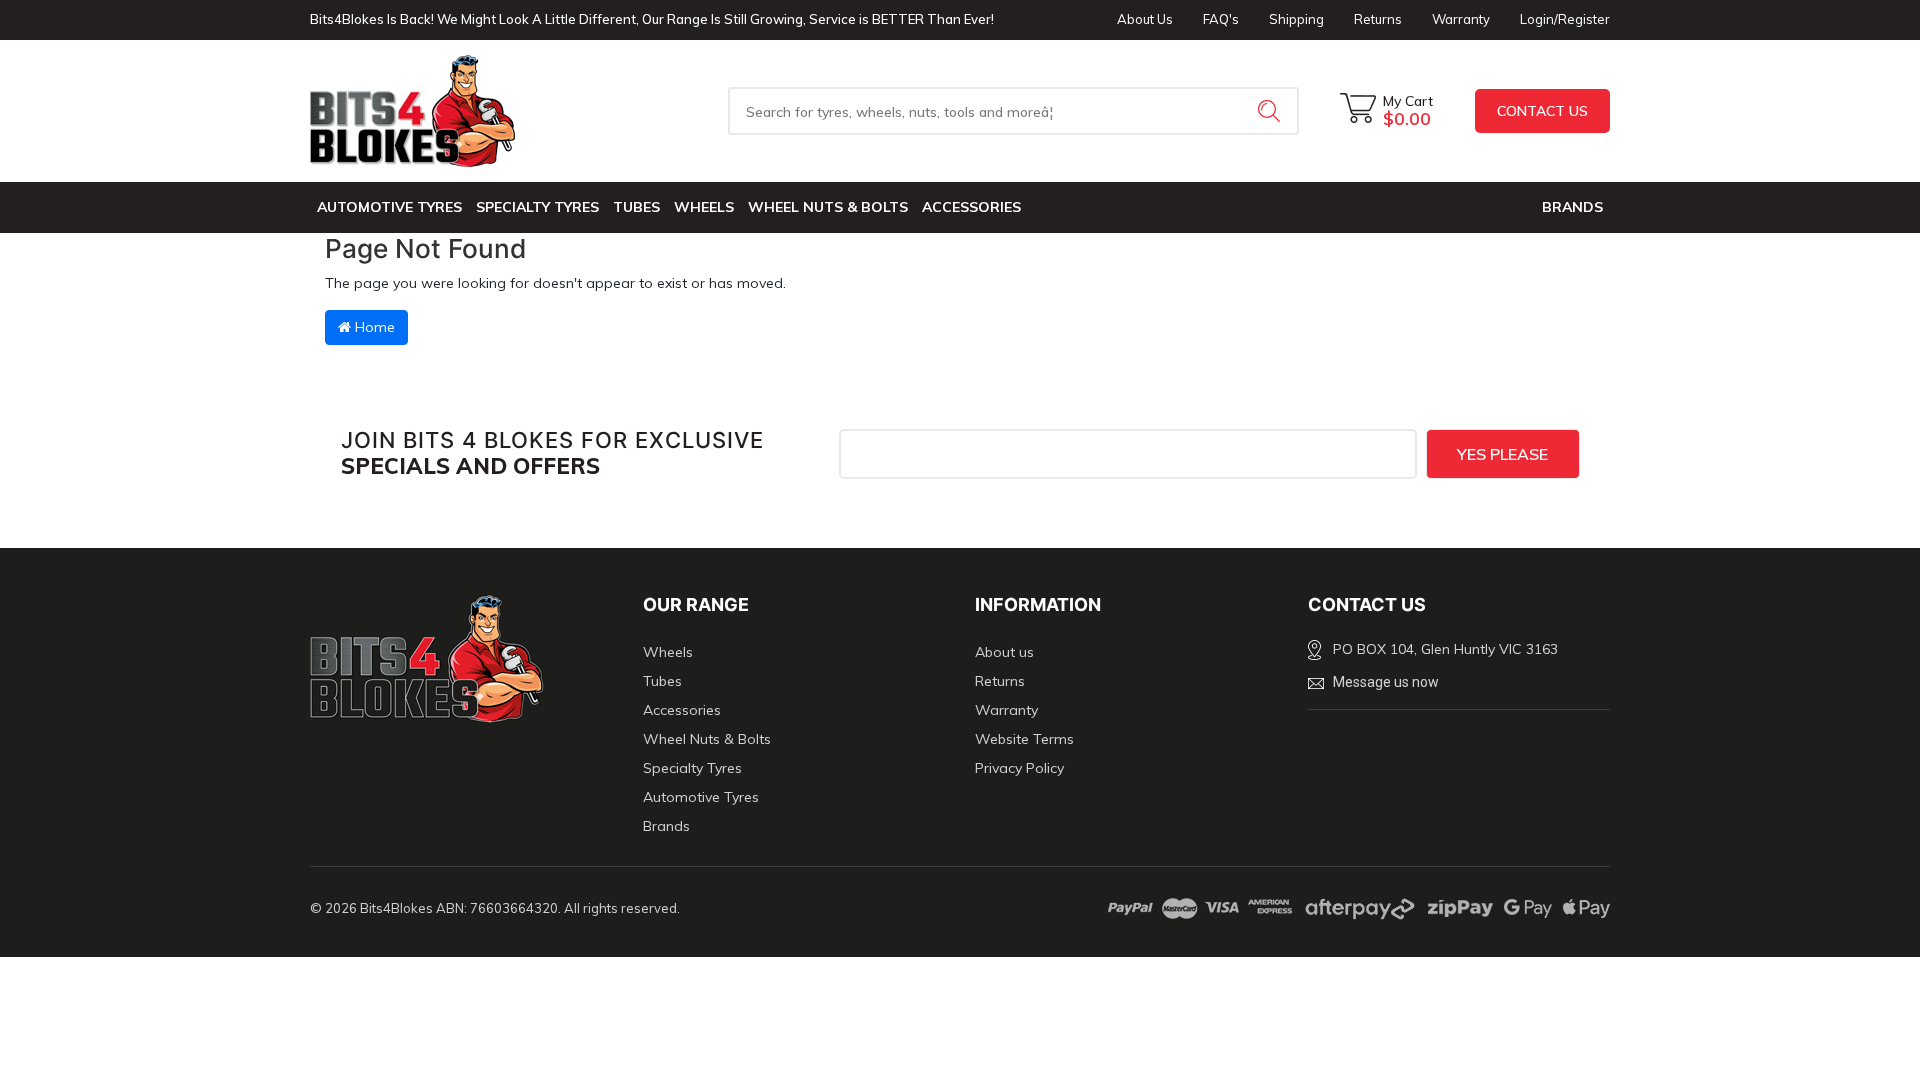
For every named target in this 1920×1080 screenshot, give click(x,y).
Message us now (1386, 682)
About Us (1145, 19)
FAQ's (1221, 19)
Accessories (971, 207)
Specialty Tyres (537, 207)
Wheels (704, 207)
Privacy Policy (1019, 768)
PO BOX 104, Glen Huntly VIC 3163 (1445, 649)
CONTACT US (1542, 111)
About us (1004, 652)
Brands (666, 826)
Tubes (636, 207)
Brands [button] (1572, 207)
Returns (1378, 19)
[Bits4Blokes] (461, 111)
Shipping (1296, 19)
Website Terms (1024, 739)
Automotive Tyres (389, 207)
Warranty (1461, 19)
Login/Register (1565, 19)
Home (373, 327)
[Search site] (1271, 111)
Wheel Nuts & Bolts (828, 207)
